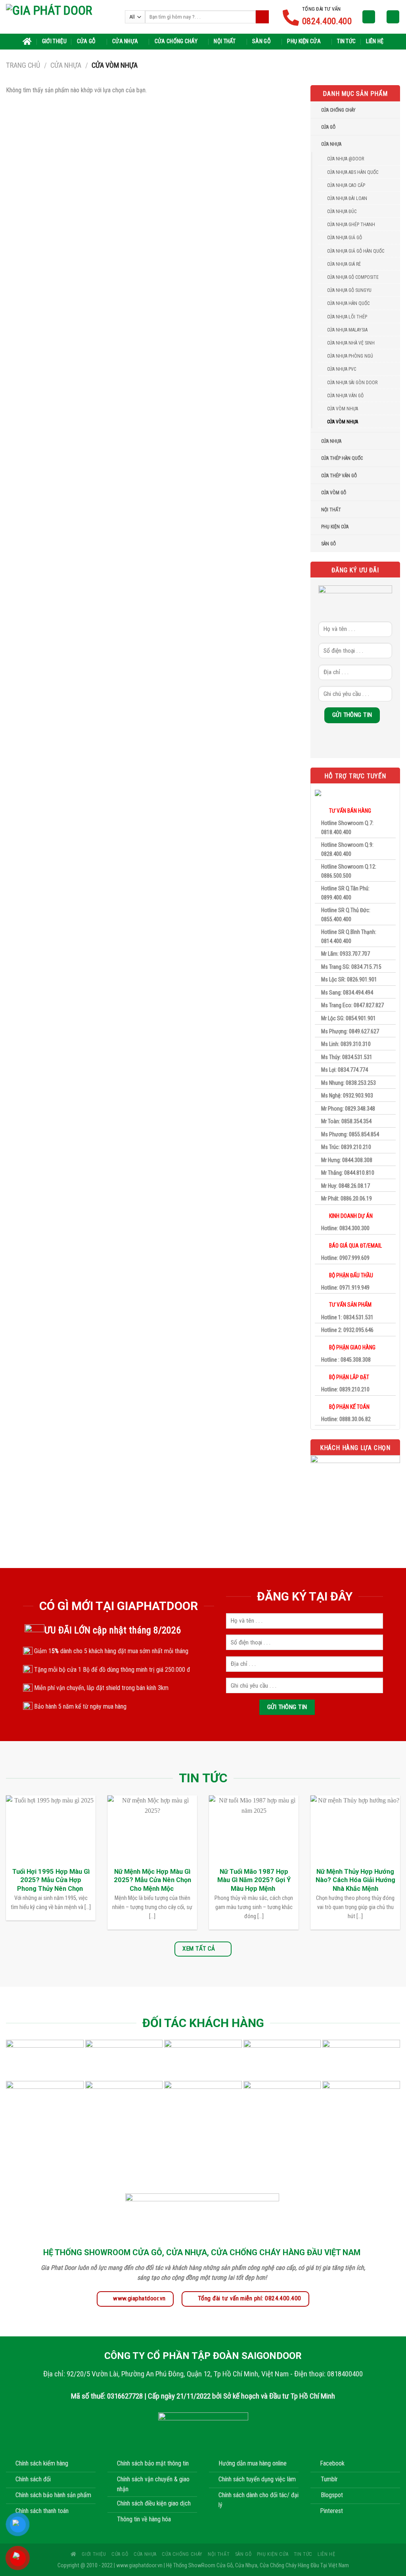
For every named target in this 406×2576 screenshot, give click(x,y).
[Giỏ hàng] (393, 17)
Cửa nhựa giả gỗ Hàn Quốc (356, 251)
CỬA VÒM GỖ (334, 493)
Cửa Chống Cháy (176, 41)
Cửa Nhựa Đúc (342, 211)
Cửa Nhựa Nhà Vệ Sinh (351, 343)
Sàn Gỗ (261, 41)
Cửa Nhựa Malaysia (347, 330)
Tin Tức (346, 41)
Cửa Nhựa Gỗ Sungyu (349, 290)
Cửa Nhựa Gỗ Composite (353, 277)
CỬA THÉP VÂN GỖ (339, 476)
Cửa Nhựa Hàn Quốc (348, 303)
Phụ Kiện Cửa (304, 41)
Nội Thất (225, 41)
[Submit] (262, 17)
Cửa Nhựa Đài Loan (347, 198)
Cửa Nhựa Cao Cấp (346, 185)
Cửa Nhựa (125, 41)
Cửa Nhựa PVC (342, 369)
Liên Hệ (375, 41)
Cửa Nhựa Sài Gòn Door (352, 383)
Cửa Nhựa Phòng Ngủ (350, 356)
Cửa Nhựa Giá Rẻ (344, 264)
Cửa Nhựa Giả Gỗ (345, 238)
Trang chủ (23, 65)
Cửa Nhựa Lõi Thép (347, 317)
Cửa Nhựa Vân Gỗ (345, 396)
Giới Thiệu (54, 41)
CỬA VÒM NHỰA (343, 409)
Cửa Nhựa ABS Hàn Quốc (353, 172)
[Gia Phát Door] (59, 17)
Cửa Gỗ (86, 41)
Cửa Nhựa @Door (346, 159)
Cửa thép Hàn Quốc (342, 458)
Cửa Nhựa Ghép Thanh (351, 225)
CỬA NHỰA (331, 441)
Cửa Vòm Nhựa (343, 422)
